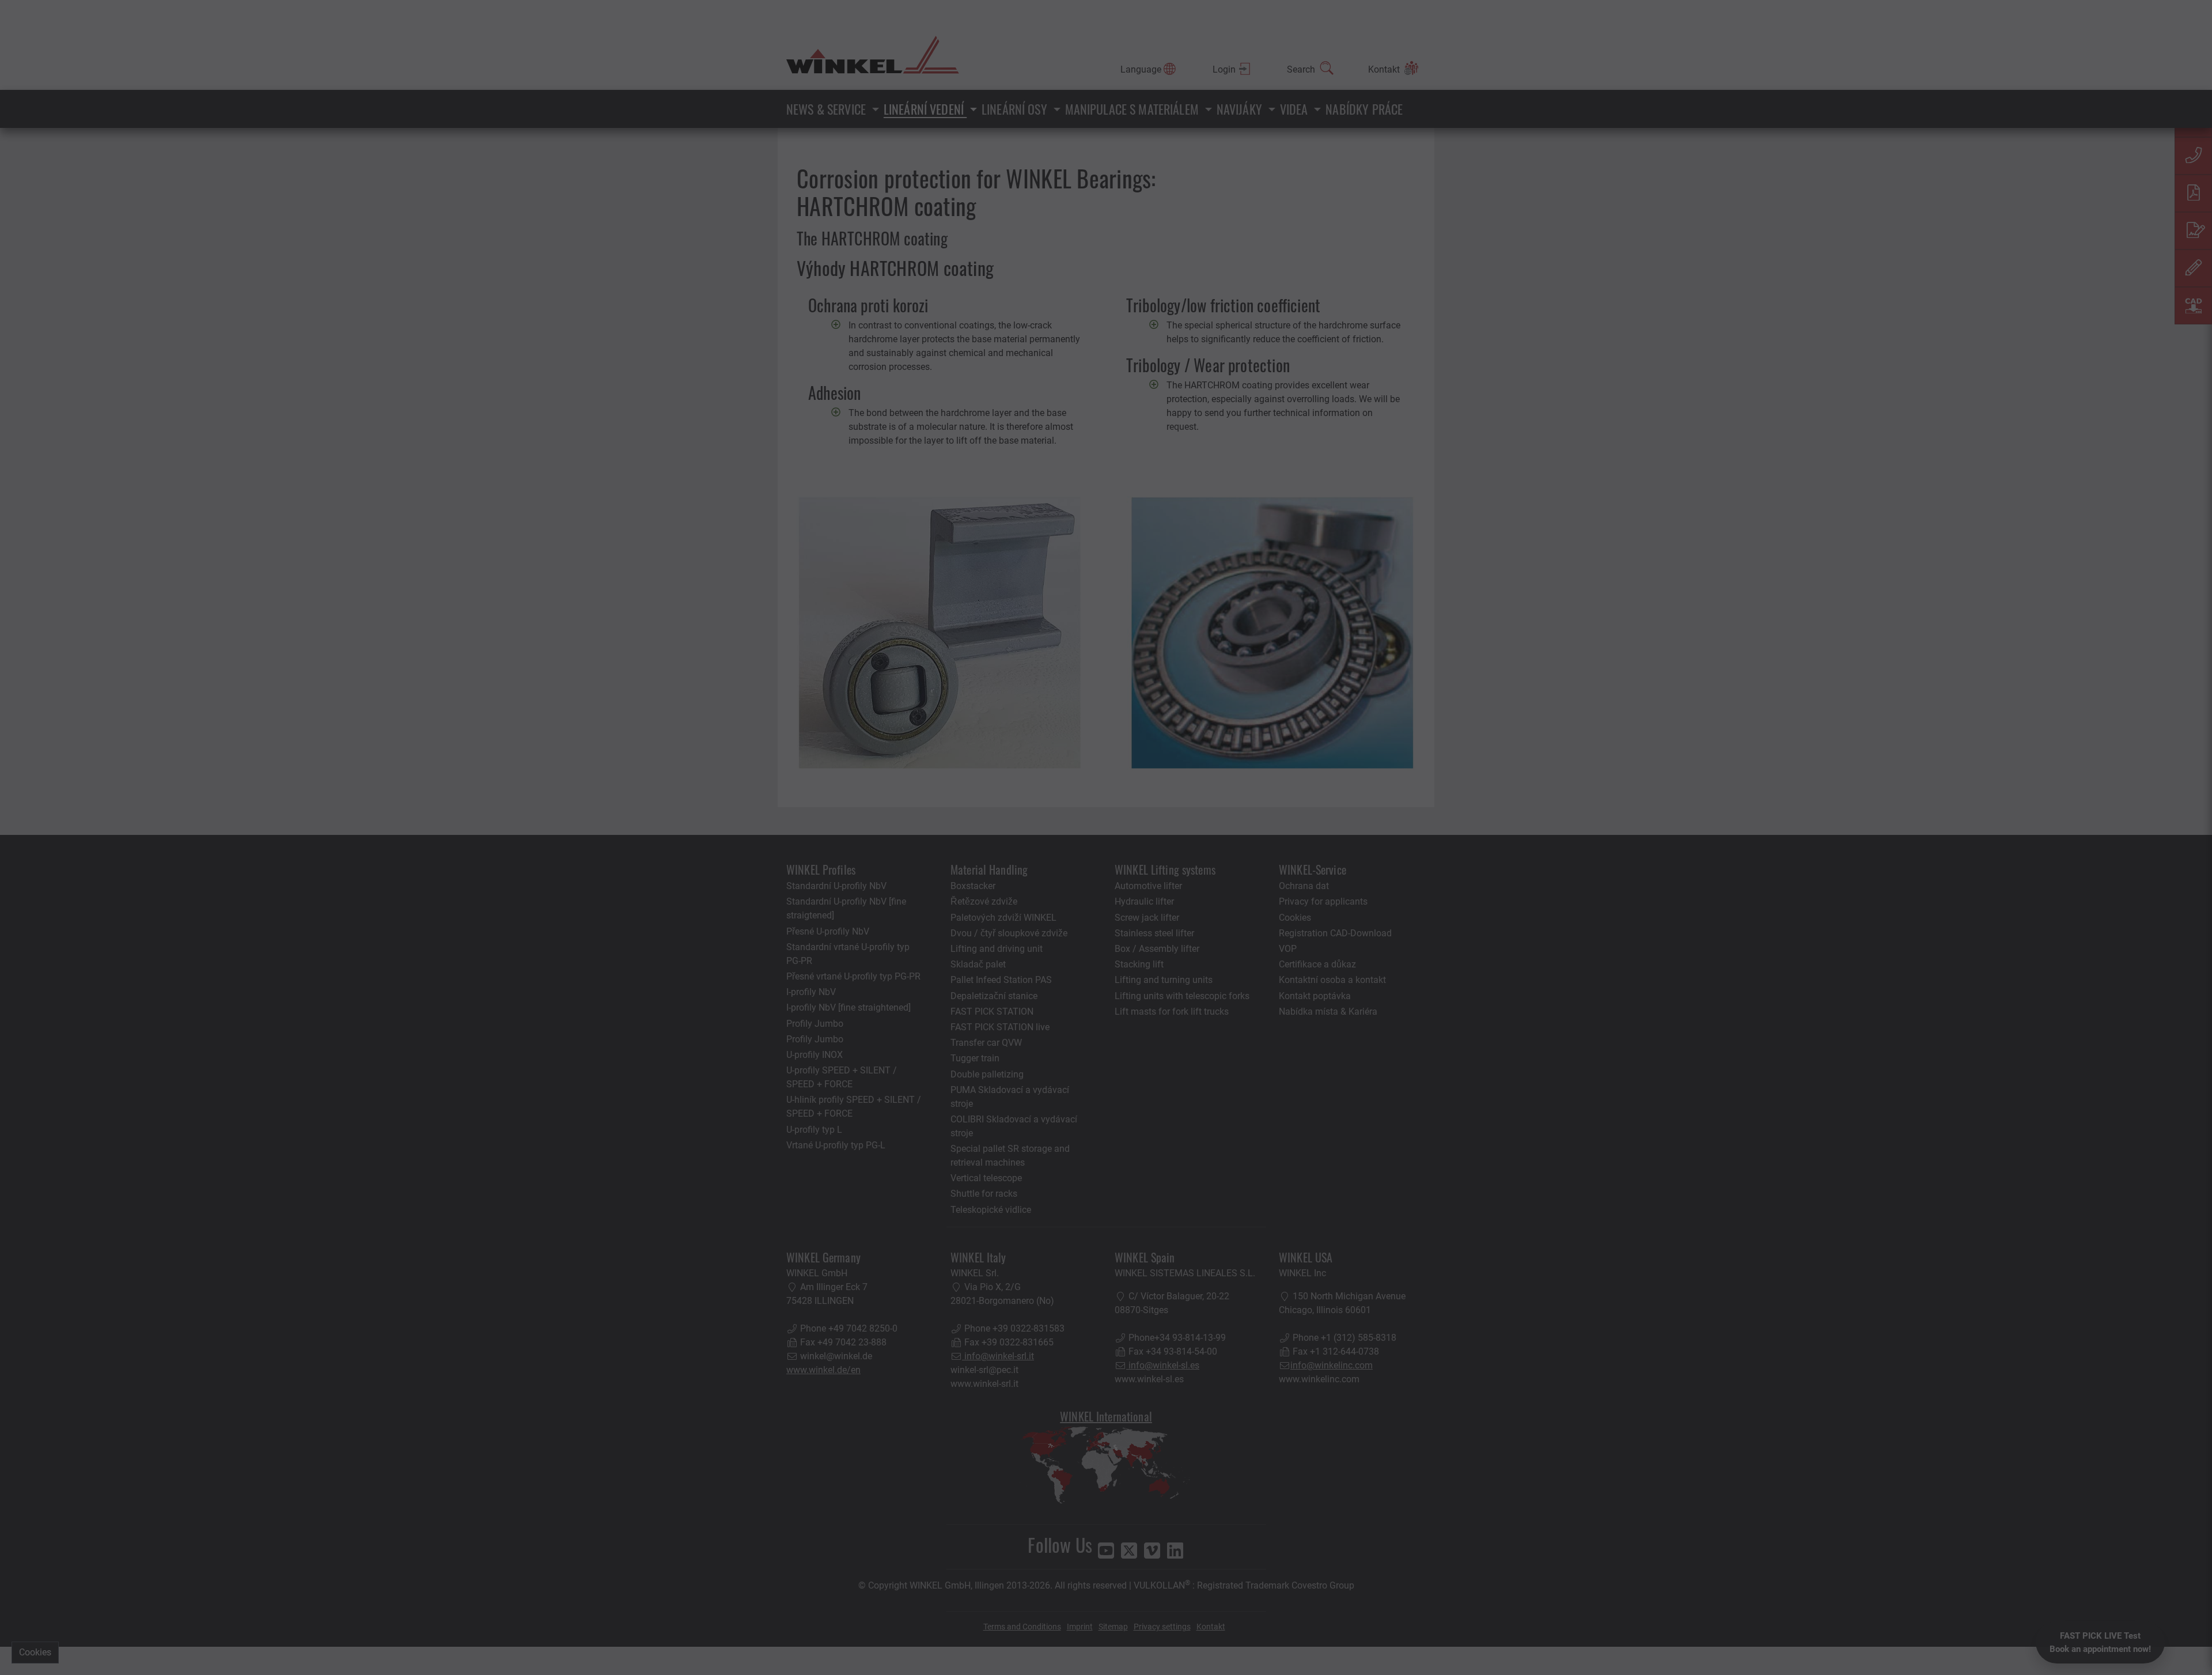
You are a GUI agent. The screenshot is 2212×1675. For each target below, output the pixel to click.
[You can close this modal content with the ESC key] (1106, 837)
